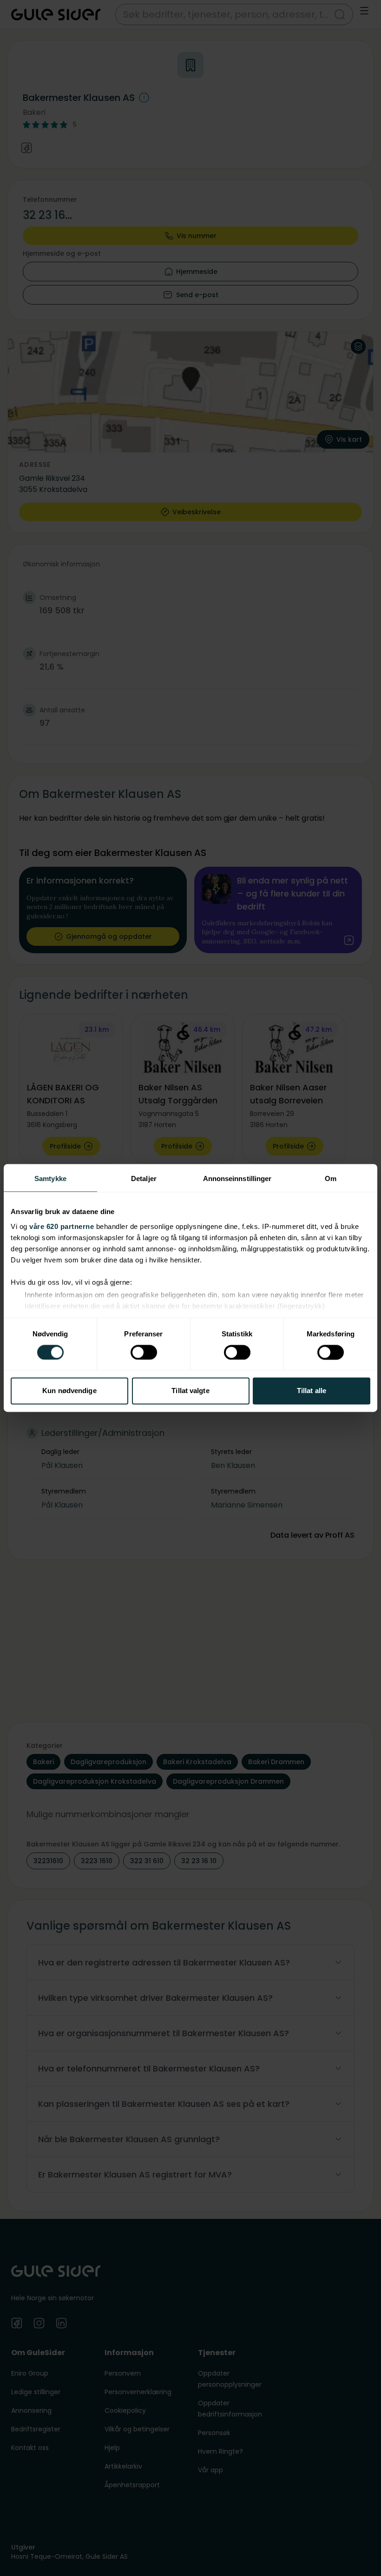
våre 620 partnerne (62, 1226)
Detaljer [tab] (144, 1178)
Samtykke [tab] (50, 1178)
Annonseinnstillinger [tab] (237, 1178)
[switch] (144, 1352)
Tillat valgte (190, 1391)
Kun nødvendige (69, 1391)
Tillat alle (312, 1391)
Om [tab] (331, 1178)
